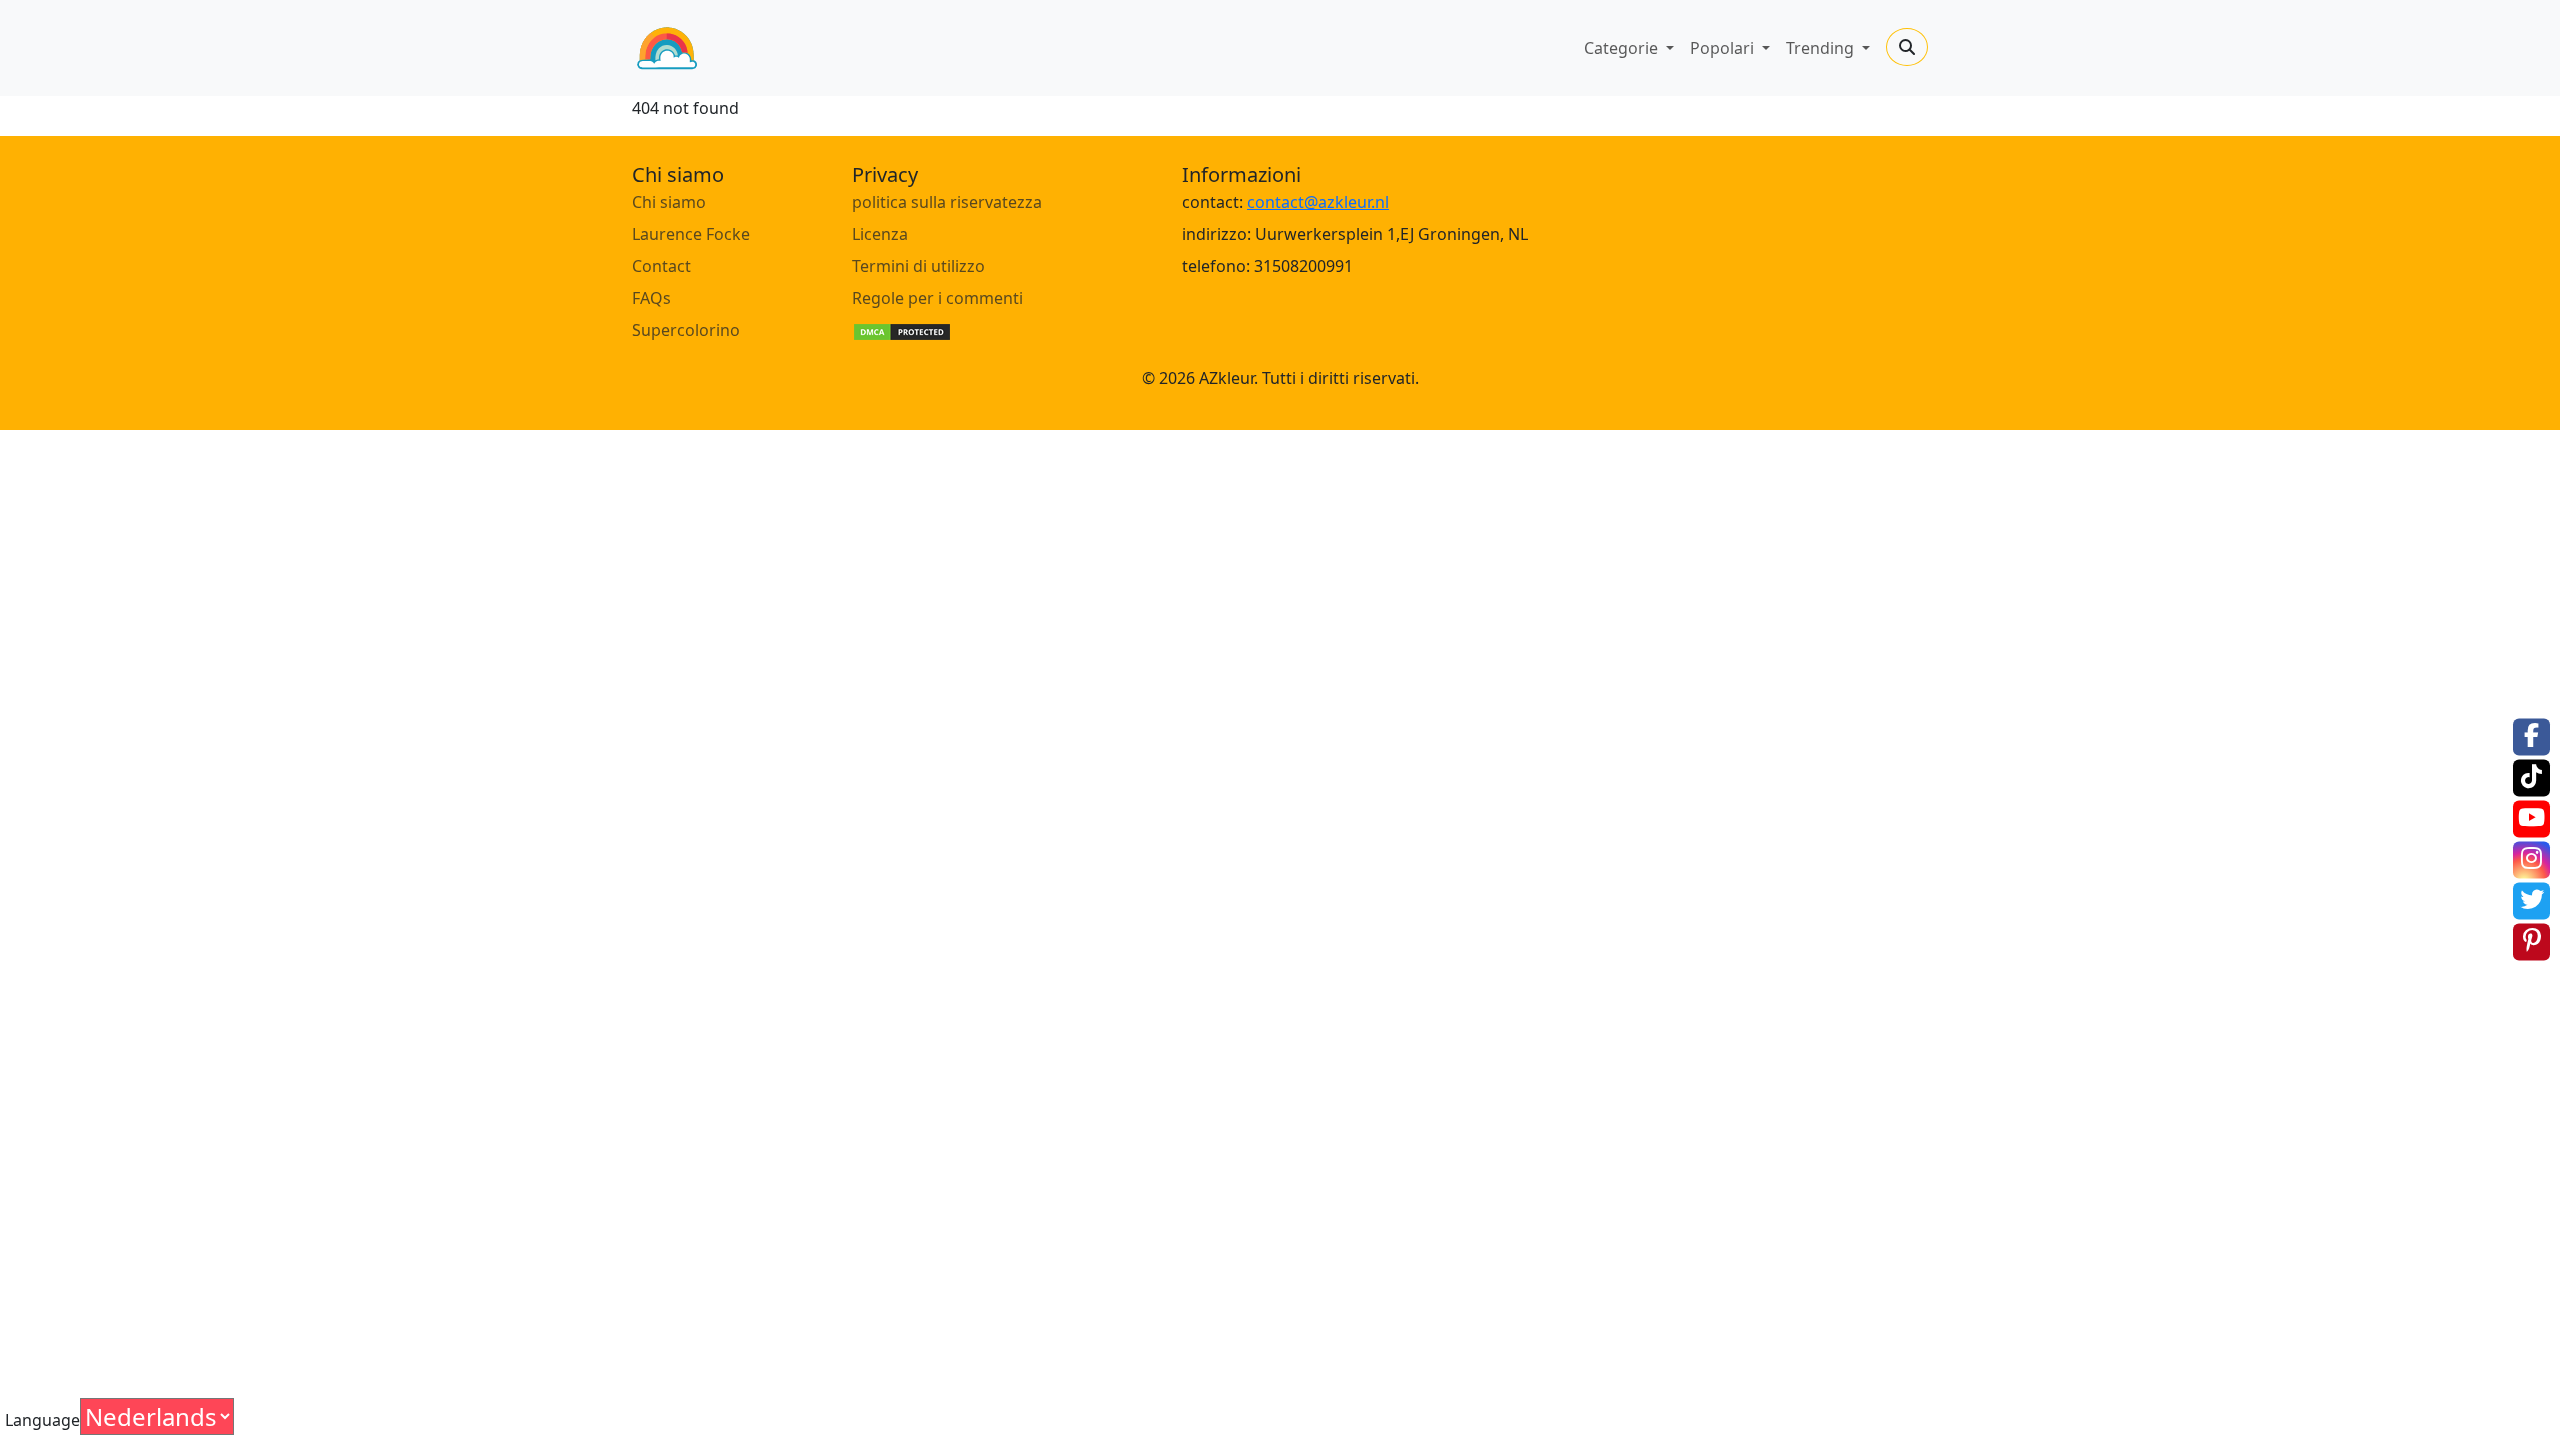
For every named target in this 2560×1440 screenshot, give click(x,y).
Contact (661, 266)
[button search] (1907, 47)
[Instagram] (2531, 859)
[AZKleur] (667, 48)
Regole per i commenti (937, 298)
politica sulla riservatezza (947, 202)
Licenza (880, 234)
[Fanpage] (2531, 736)
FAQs (651, 298)
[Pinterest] (2531, 941)
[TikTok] (2531, 777)
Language (42, 1420)
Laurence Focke (691, 234)
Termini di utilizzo (918, 266)
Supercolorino (686, 330)
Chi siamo (669, 202)
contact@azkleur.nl (1318, 202)
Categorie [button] (1623, 48)
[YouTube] (2531, 818)
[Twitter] (2531, 900)
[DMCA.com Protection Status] (902, 330)
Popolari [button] (1724, 48)
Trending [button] (1822, 48)
